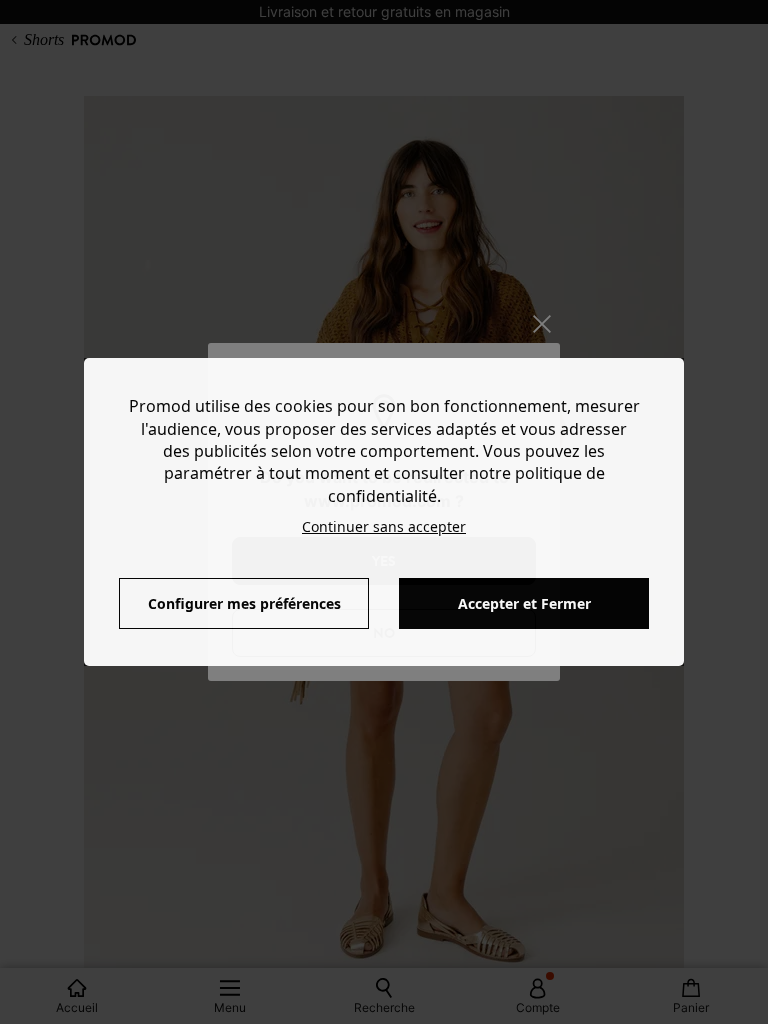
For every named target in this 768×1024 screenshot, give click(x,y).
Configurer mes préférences (244, 603)
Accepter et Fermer (524, 603)
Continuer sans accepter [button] (384, 526)
